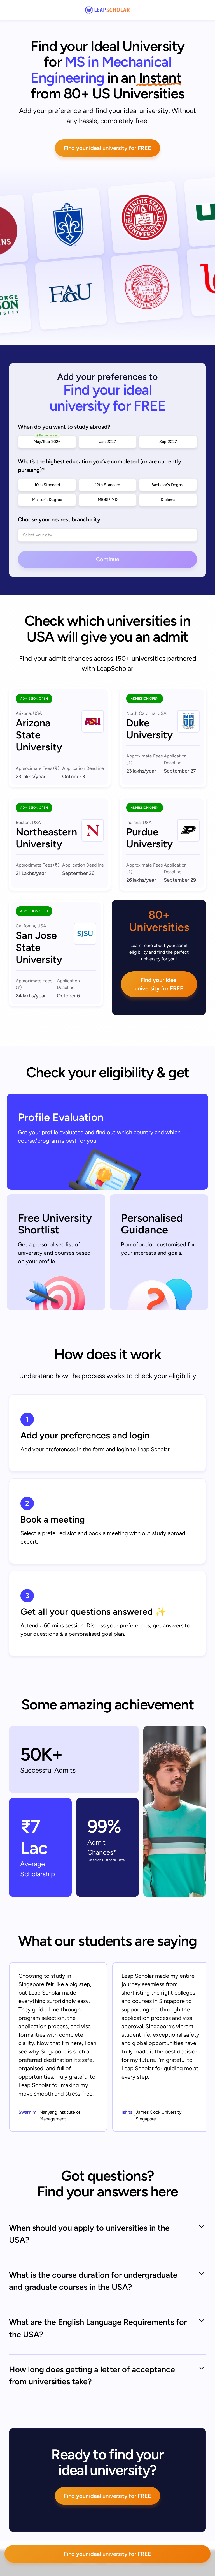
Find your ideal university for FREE (107, 148)
